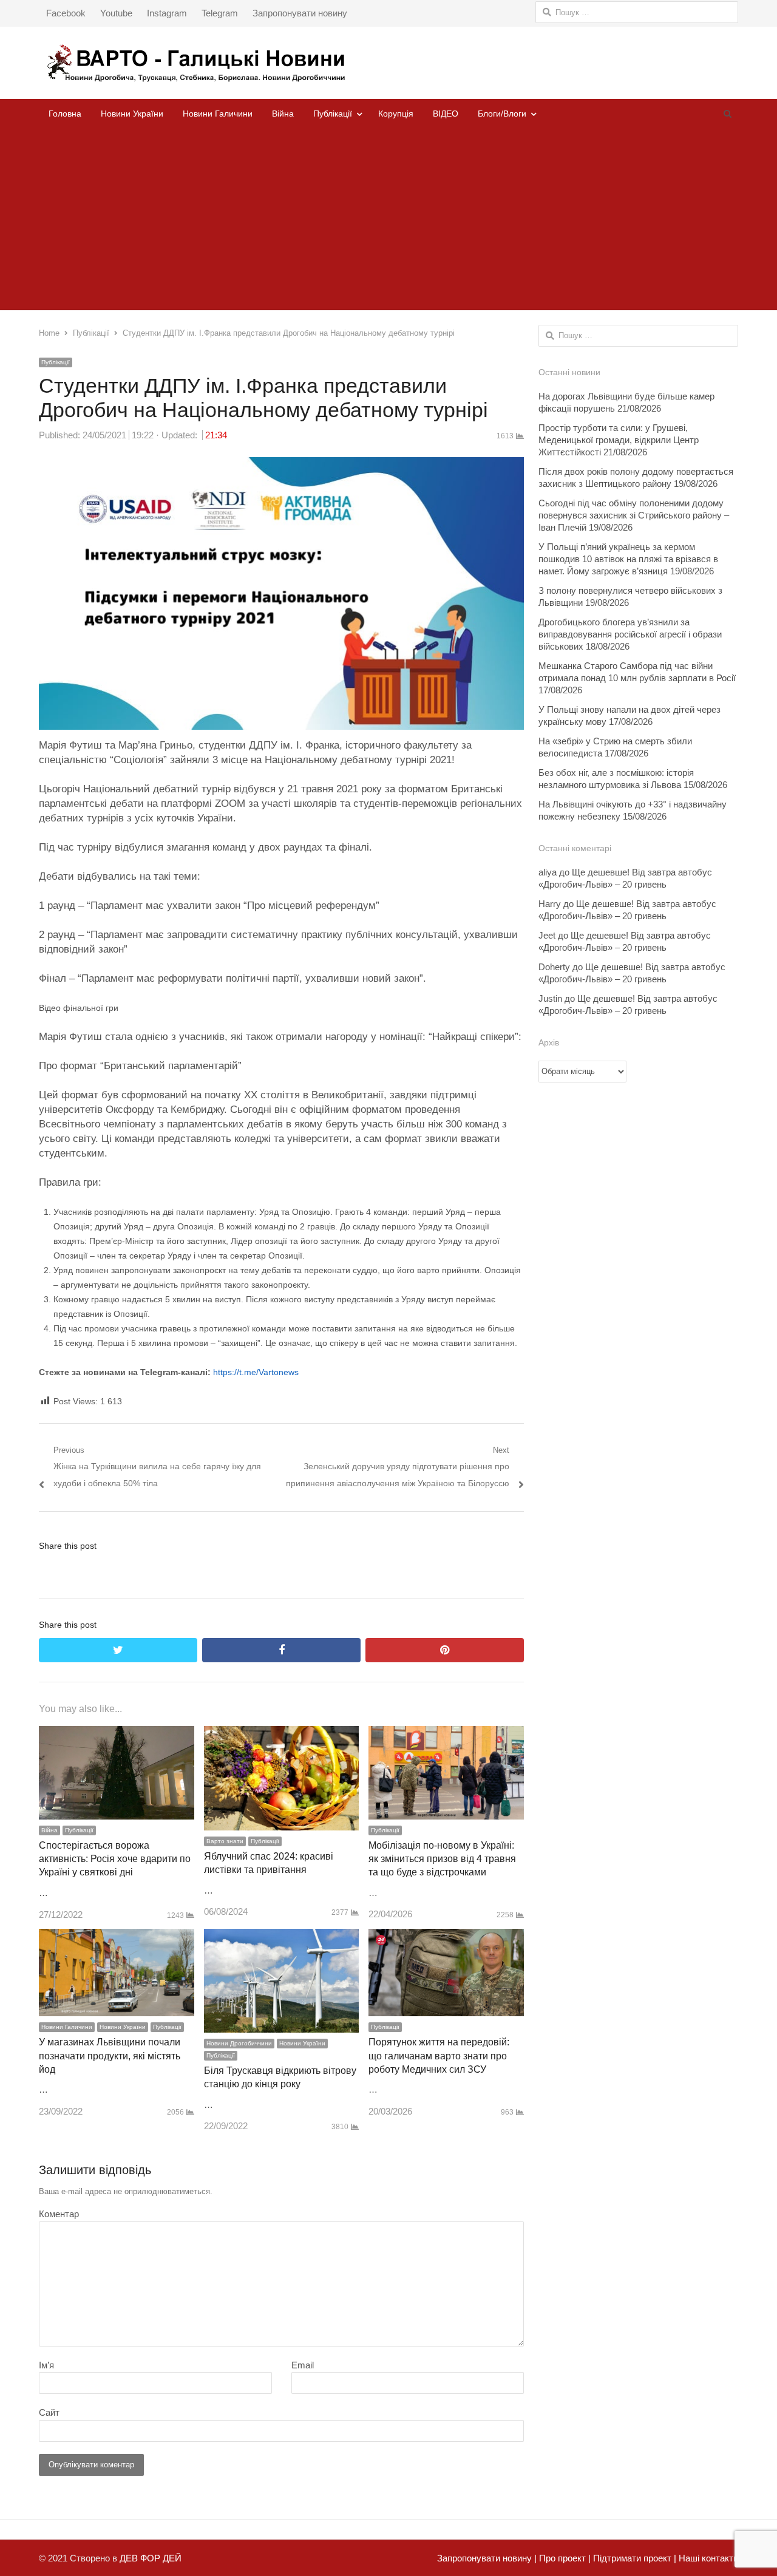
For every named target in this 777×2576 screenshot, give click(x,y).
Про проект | (564, 2558)
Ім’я (46, 2365)
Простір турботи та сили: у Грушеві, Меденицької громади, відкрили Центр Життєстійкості (619, 440)
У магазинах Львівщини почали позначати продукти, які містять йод (110, 2056)
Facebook (66, 13)
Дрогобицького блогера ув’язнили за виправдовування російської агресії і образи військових (630, 634)
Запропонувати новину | (487, 2558)
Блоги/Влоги (502, 114)
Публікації (333, 114)
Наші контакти (707, 2558)
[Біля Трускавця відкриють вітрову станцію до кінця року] (282, 1937)
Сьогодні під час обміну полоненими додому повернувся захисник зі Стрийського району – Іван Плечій (634, 515)
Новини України (132, 114)
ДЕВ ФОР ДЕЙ (151, 2558)
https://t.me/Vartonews (256, 1372)
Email (303, 2365)
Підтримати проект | (633, 2558)
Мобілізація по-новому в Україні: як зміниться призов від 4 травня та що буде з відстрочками (442, 1859)
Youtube (116, 13)
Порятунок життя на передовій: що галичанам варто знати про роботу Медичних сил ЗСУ (439, 2056)
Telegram (220, 13)
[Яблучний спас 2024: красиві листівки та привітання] (282, 1734)
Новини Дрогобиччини (239, 2043)
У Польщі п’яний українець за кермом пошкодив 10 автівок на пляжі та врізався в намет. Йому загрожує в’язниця (628, 559)
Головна (65, 114)
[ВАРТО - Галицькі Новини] (388, 63)
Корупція (396, 114)
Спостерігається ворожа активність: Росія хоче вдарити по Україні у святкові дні (115, 1859)
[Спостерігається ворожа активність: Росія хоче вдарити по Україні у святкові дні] (117, 1734)
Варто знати (225, 1841)
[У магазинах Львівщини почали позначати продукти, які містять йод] (117, 1937)
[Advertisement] (388, 219)
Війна (283, 114)
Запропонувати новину (300, 13)
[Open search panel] (727, 114)
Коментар (59, 2214)
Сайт (49, 2412)
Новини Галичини (218, 114)
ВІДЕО (446, 114)
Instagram (167, 13)
